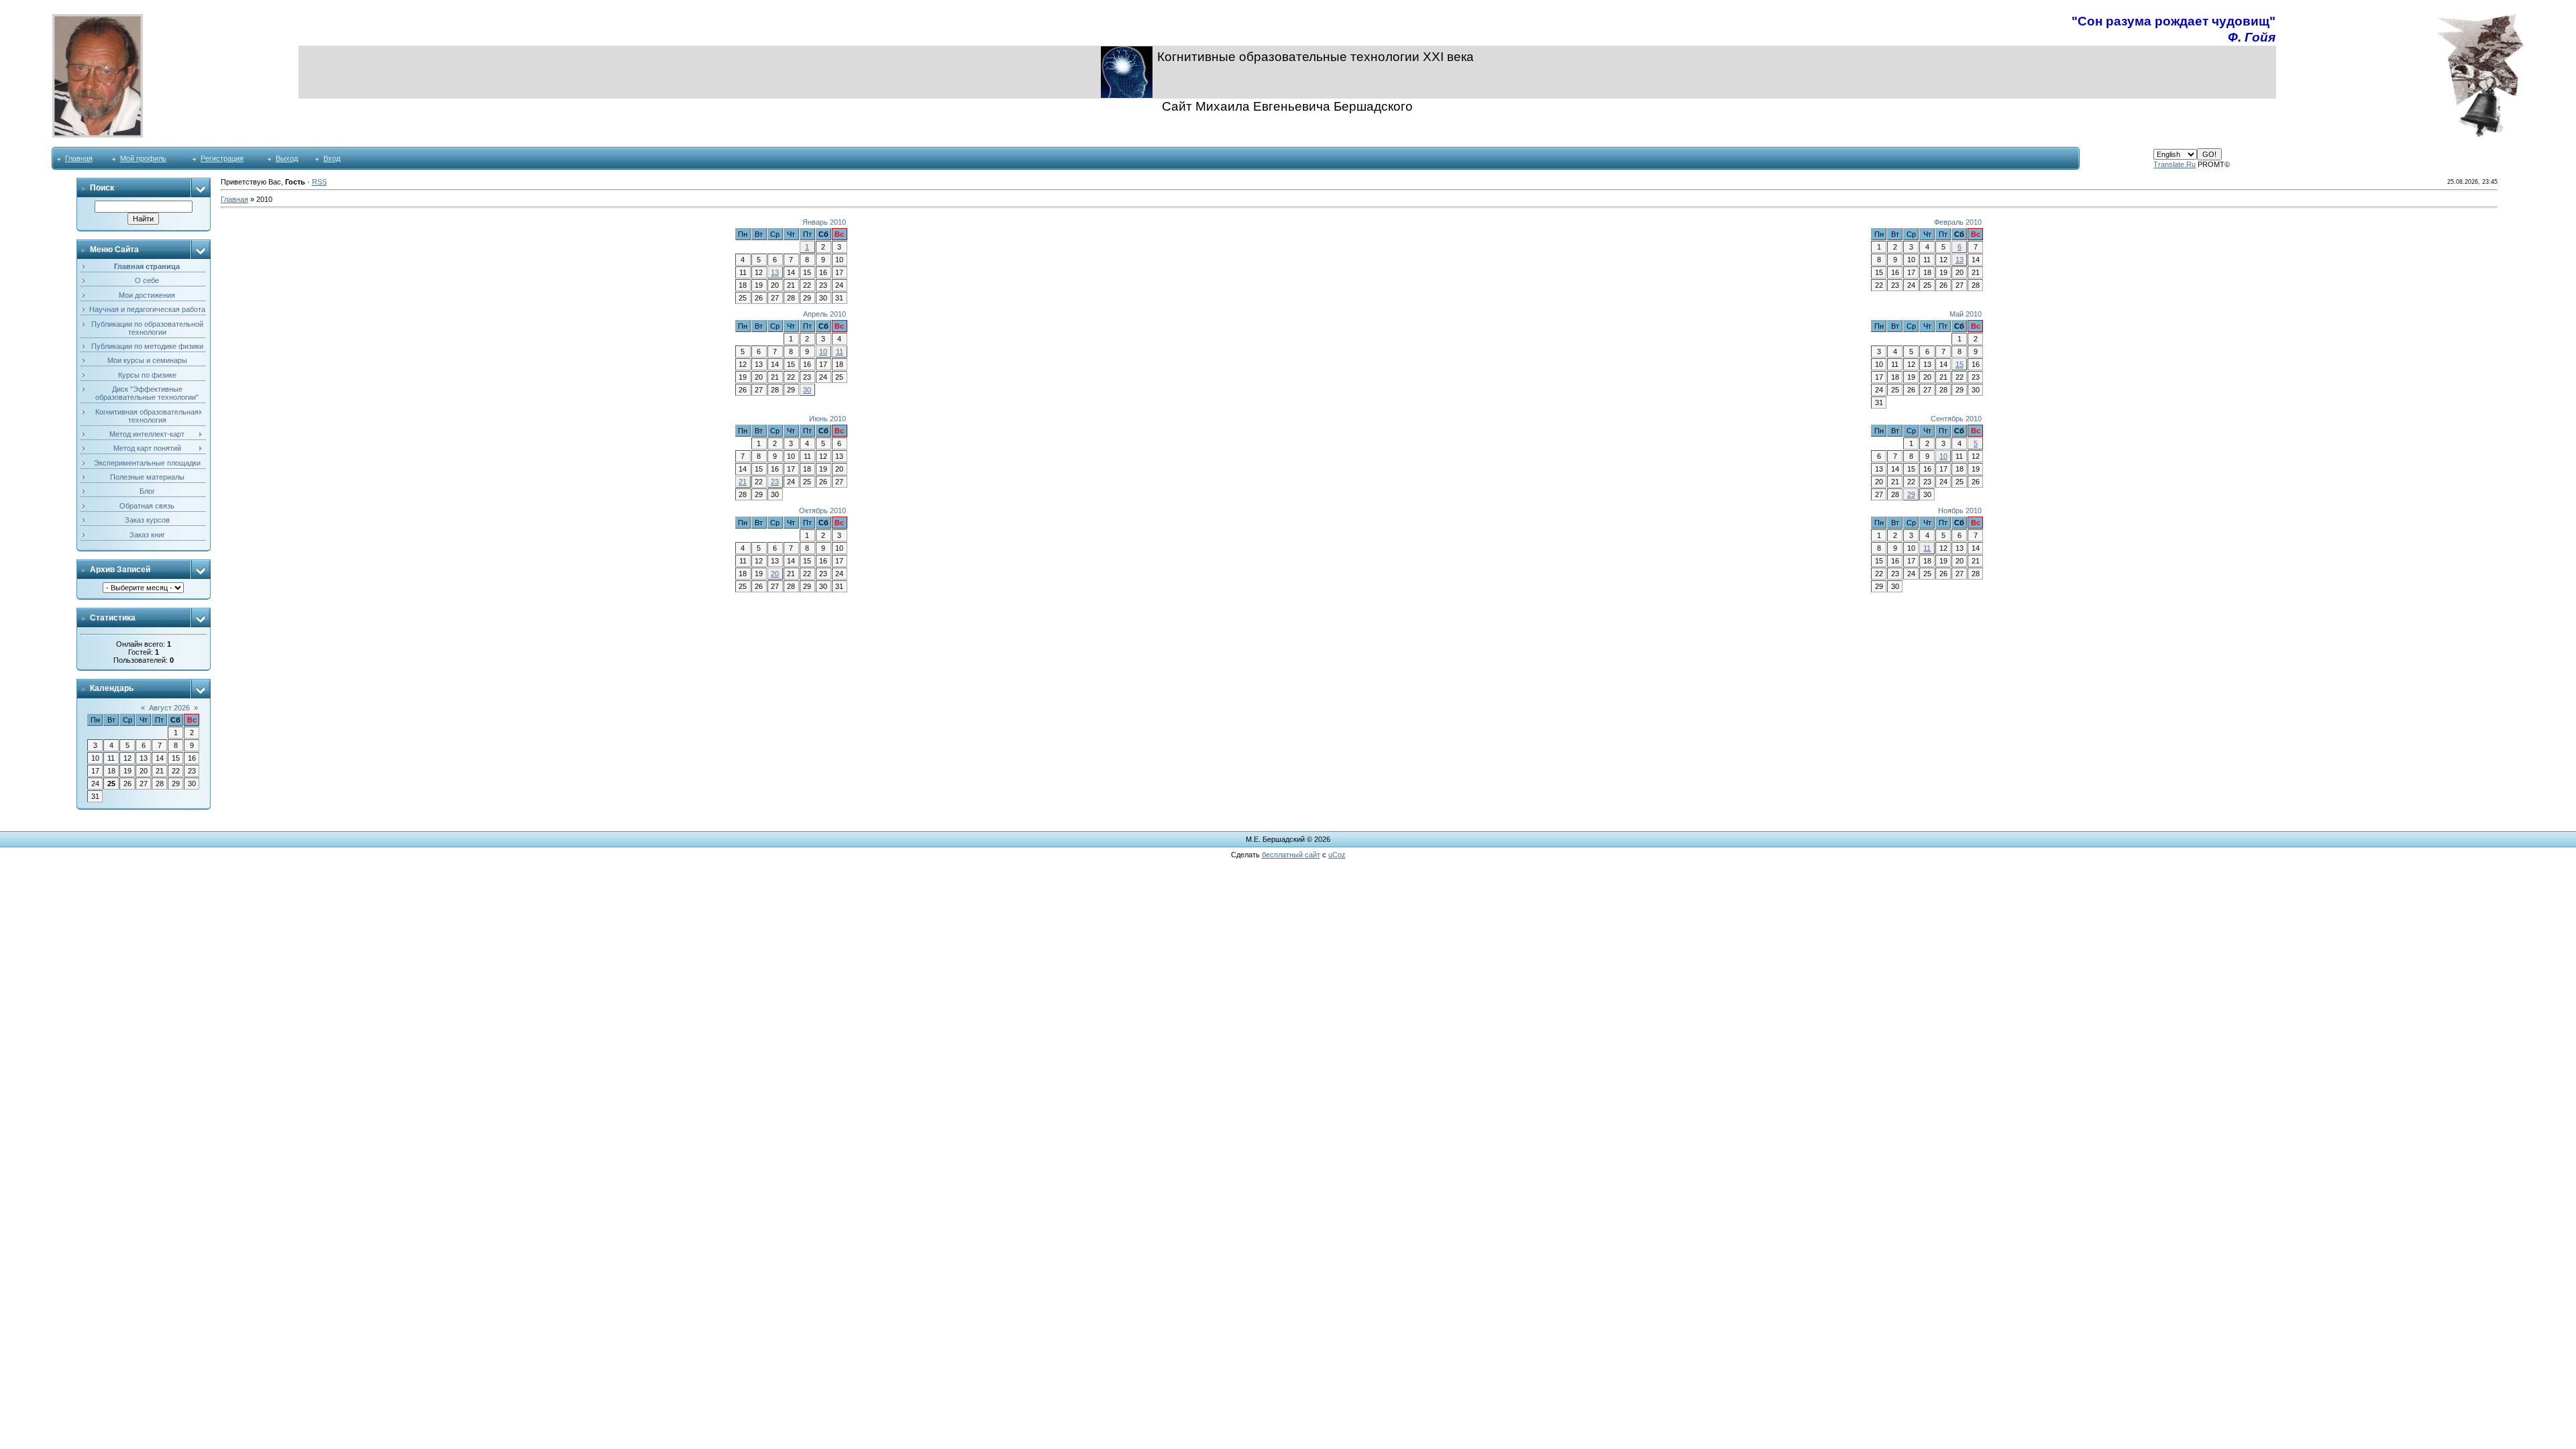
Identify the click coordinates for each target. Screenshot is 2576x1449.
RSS (319, 182)
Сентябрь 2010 (1956, 419)
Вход (332, 158)
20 (775, 574)
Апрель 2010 (824, 314)
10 (823, 352)
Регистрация (222, 158)
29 (1911, 494)
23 (775, 482)
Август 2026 (169, 708)
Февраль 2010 (1958, 222)
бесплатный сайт (1291, 855)
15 (1960, 364)
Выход (287, 158)
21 (743, 482)
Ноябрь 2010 (1960, 511)
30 (807, 390)
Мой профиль (143, 158)
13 (775, 272)
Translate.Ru (2175, 164)
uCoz (1337, 855)
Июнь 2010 (827, 419)
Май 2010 (1966, 314)
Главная (79, 158)
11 (840, 352)
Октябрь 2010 (822, 511)
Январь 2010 (824, 222)
